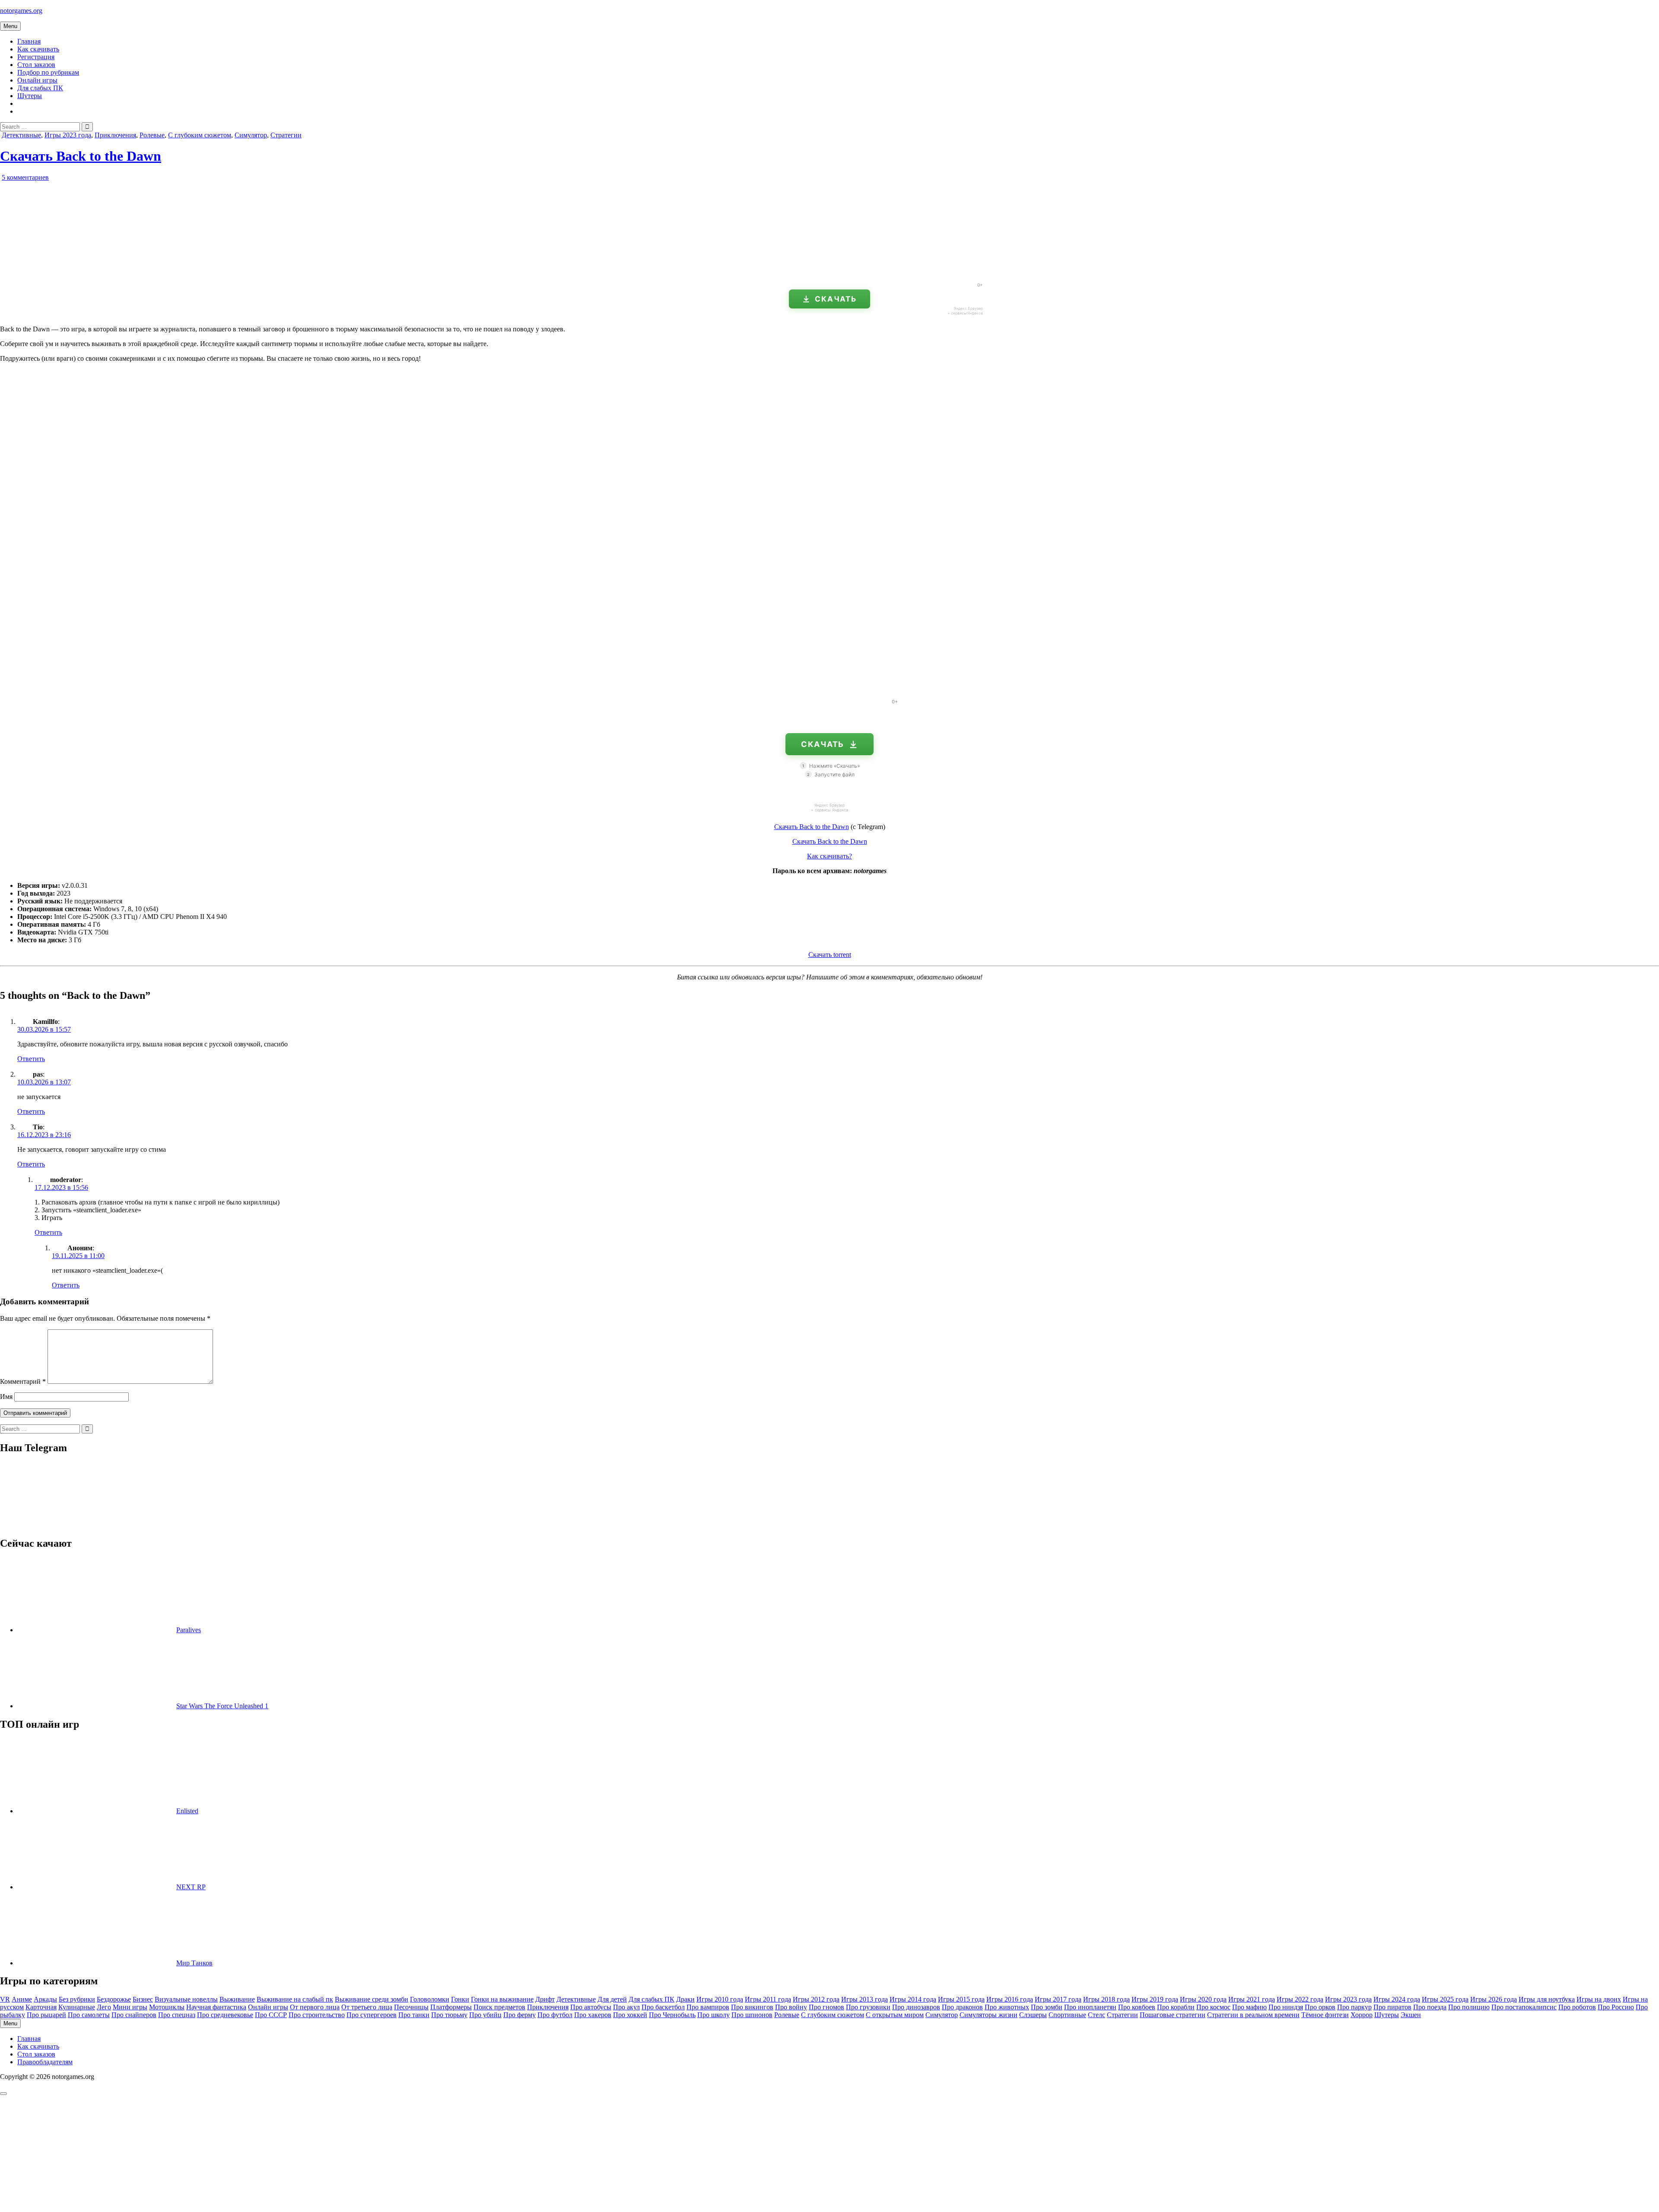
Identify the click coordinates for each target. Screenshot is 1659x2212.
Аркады (45, 1999)
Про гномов (826, 2007)
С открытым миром (895, 2015)
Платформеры (451, 2007)
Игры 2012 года (816, 1999)
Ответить (31, 1059)
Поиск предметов (499, 2007)
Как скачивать (38, 49)
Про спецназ (177, 2015)
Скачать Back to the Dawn (81, 156)
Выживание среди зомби (372, 1999)
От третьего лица (367, 2007)
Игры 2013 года (864, 1999)
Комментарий (23, 1381)
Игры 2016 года (1010, 1999)
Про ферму (520, 2015)
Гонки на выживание (502, 1999)
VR (5, 1999)
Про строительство (317, 2015)
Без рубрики (77, 1999)
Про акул (626, 2007)
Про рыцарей (46, 2015)
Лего (104, 2007)
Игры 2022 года (1300, 1999)
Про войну (791, 2007)
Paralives (189, 1630)
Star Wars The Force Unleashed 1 (222, 1706)
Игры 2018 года (1106, 1999)
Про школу (713, 2015)
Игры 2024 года (1397, 1999)
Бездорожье (114, 1999)
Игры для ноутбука (1547, 1999)
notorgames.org (21, 11)
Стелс (1096, 2015)
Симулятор (251, 135)
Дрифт (545, 1999)
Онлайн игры (37, 80)
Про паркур (1354, 2007)
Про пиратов (1392, 2007)
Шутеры (30, 96)
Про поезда (1430, 2007)
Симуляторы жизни (988, 2015)
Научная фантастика (216, 2007)
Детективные (21, 135)
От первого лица (315, 2007)
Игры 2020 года (1203, 1999)
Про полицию (1469, 2007)
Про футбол (555, 2015)
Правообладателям (45, 2062)
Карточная (41, 2007)
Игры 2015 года (961, 1999)
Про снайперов (134, 2015)
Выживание (237, 1999)
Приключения (115, 135)
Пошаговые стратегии (1173, 2015)
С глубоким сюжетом (200, 135)
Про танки (414, 2015)
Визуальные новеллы (186, 1999)
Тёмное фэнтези (1325, 2015)
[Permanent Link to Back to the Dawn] (99, 272)
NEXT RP (191, 1887)
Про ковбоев (1137, 2007)
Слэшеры (1033, 2015)
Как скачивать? (829, 856)
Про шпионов (752, 2015)
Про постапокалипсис (1524, 2007)
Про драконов (962, 2007)
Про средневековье (225, 2015)
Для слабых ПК (40, 88)
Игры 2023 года (68, 135)
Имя (6, 1397)
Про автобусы (591, 2007)
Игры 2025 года (1445, 1999)
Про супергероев (372, 2015)
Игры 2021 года (1252, 1999)
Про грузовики (868, 2007)
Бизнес (143, 1999)
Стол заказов (36, 65)
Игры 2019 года (1155, 1999)
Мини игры (130, 2007)
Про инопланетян (1090, 2007)
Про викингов (752, 2007)
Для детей (612, 1999)
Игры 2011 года (768, 1999)
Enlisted (187, 1811)
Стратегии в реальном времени (1253, 2015)
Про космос (1213, 2007)
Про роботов (1577, 2007)
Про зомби (1047, 2007)
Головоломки (430, 1999)
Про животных (1007, 2007)
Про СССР (271, 2015)
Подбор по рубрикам (48, 72)
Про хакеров (593, 2015)
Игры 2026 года (1494, 1999)
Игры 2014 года (913, 1999)
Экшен (1411, 2015)
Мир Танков (194, 1963)
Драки (685, 1999)
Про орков (1320, 2007)
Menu (10, 26)
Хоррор (1362, 2015)
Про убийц (485, 2015)
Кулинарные (77, 2007)
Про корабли (1176, 2007)
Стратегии (286, 135)
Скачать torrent (830, 955)
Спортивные (1067, 2015)
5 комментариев (25, 177)
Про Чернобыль (672, 2015)
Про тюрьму (449, 2015)
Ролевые (152, 135)
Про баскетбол (663, 2007)
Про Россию (1616, 2007)
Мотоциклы (167, 2007)
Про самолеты (89, 2015)
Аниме (22, 1999)
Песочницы (411, 2007)
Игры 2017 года (1058, 1999)
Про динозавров (916, 2007)
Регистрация (36, 57)
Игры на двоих (1599, 1999)
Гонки (460, 1999)
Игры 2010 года (720, 1999)
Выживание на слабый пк (295, 1999)
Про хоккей (630, 2015)
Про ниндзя (1286, 2007)
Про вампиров (708, 2007)
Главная (29, 41)
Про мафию (1249, 2007)
